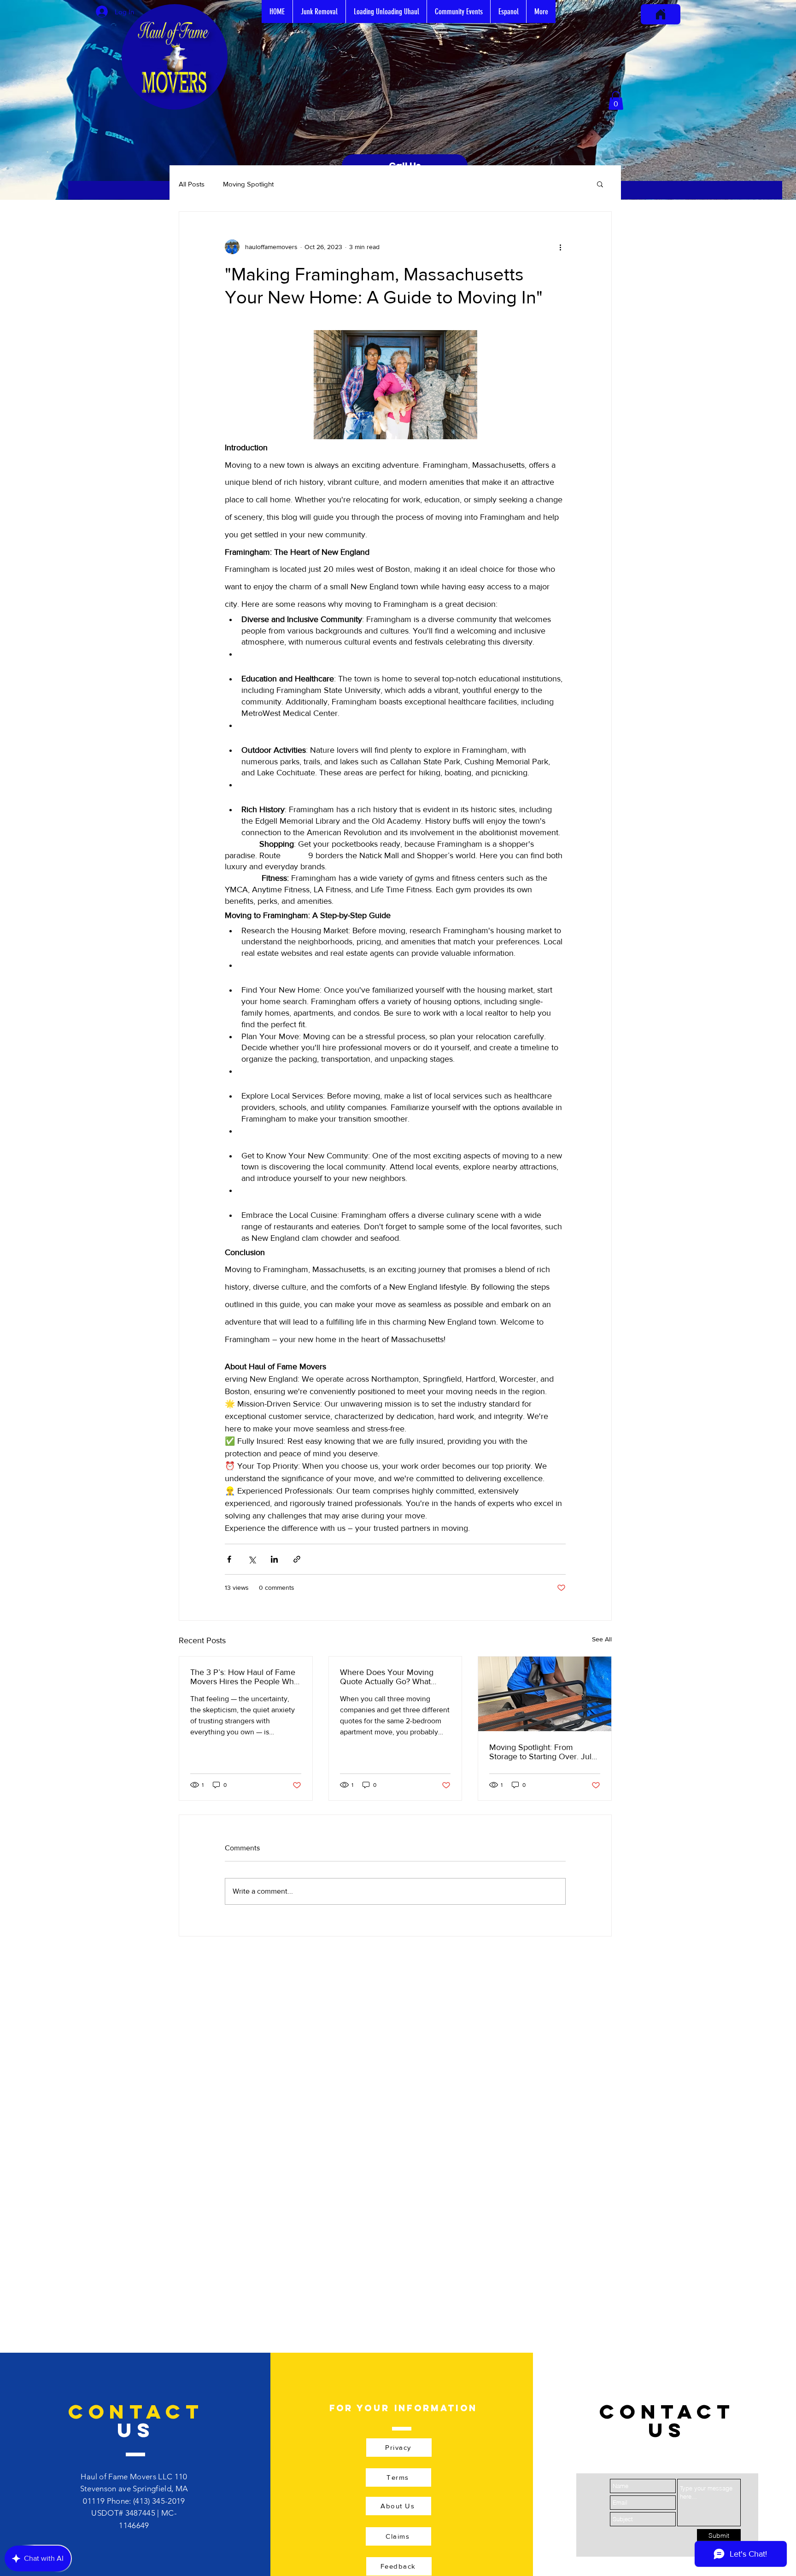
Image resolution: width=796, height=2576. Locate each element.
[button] (616, 101)
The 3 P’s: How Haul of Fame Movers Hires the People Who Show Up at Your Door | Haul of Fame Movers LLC (244, 1677)
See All (602, 1639)
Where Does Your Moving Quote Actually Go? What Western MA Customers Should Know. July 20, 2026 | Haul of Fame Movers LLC (394, 1677)
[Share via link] (297, 1559)
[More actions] (560, 247)
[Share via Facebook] (229, 1559)
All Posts (192, 184)
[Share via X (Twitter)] (252, 1559)
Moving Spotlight (248, 184)
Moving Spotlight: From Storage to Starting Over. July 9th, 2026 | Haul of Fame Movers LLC (542, 1752)
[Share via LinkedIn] (274, 1559)
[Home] (661, 14)
